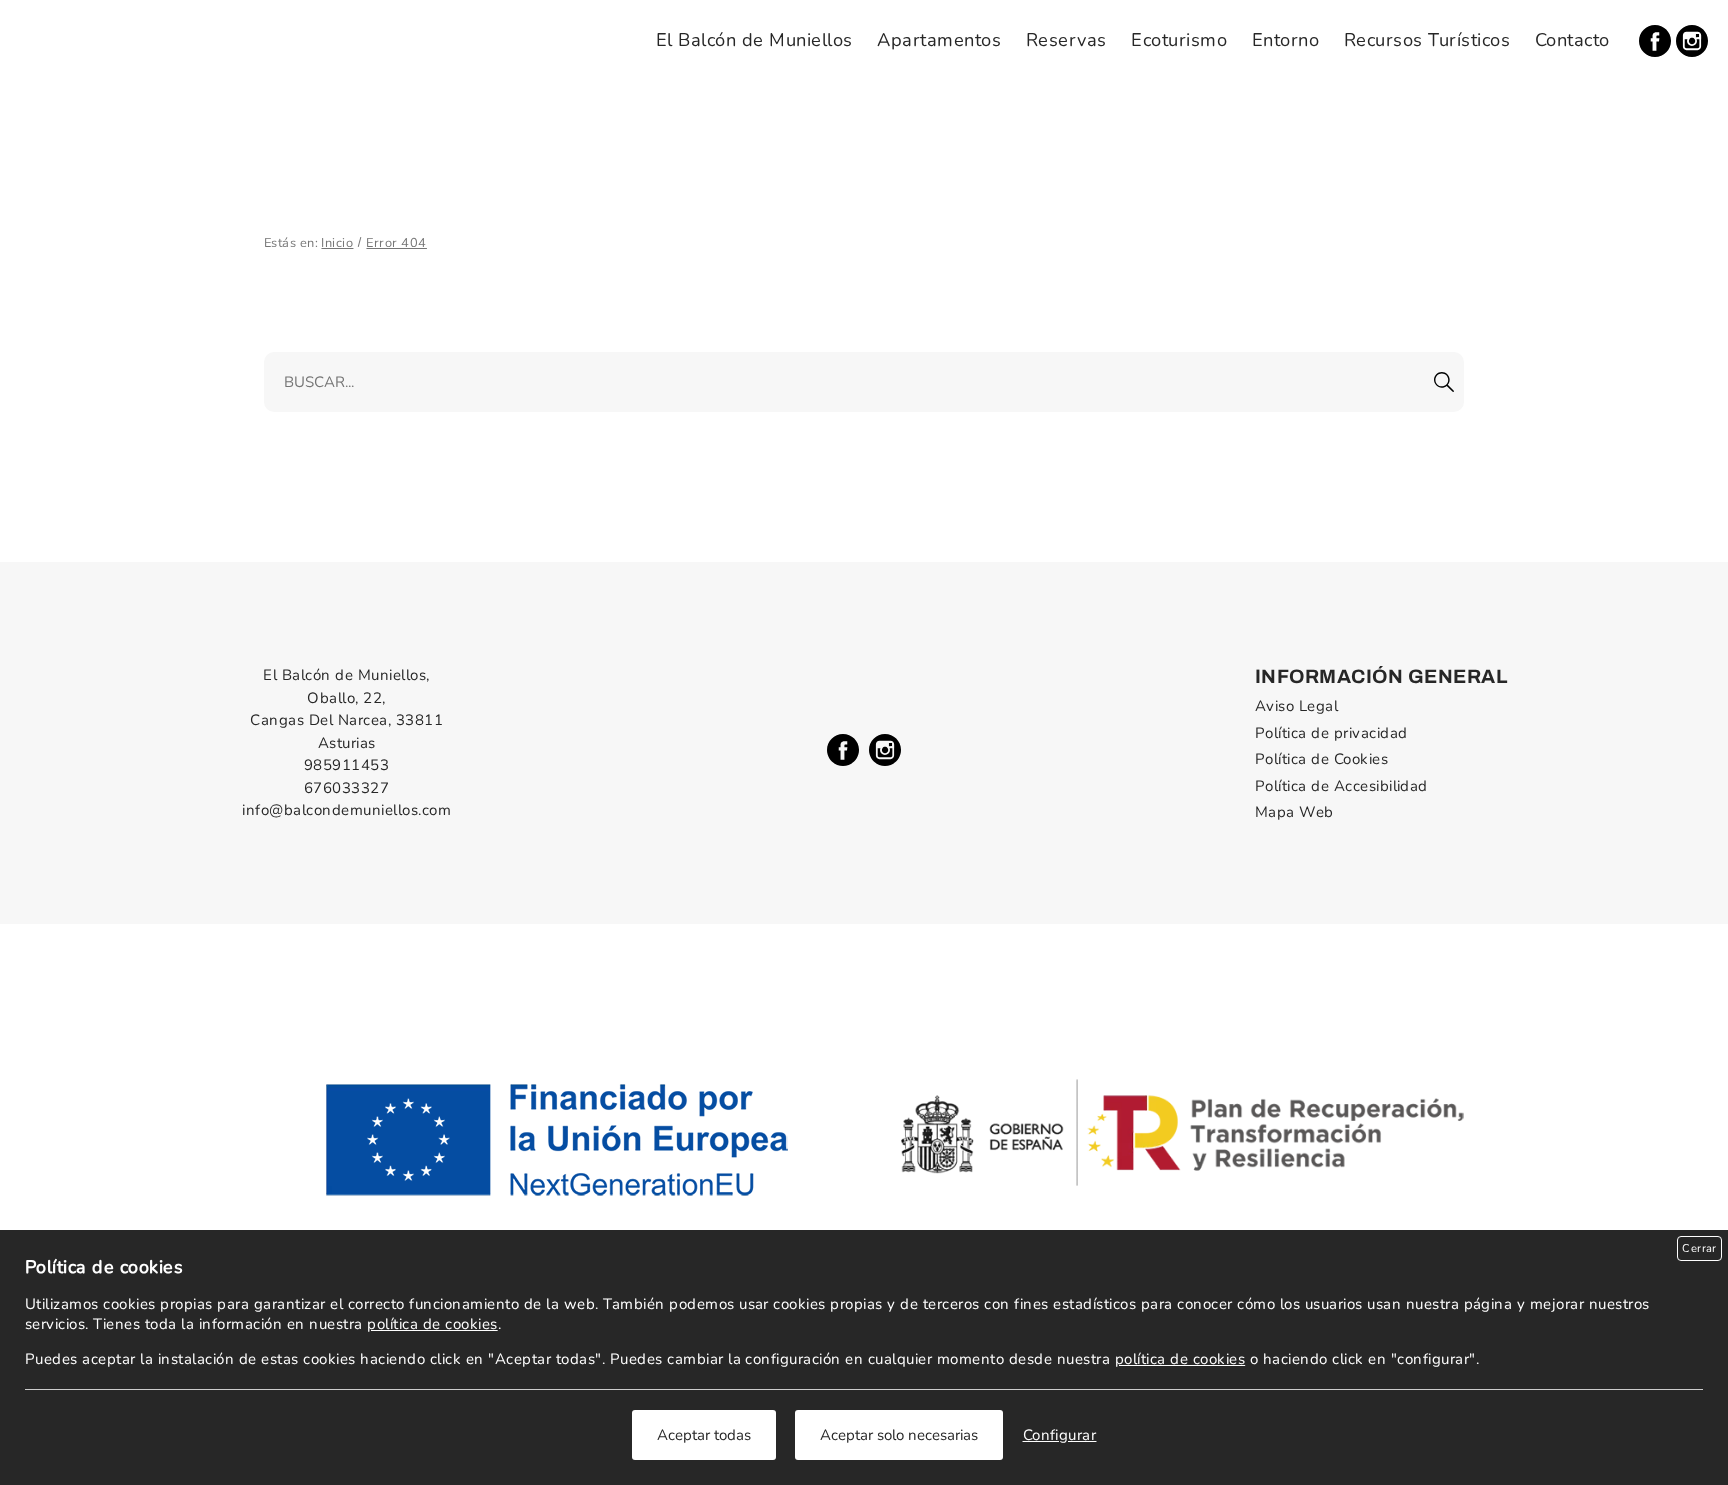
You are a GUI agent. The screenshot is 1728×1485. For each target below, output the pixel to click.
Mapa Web (1294, 812)
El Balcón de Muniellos (754, 40)
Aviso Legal (1296, 706)
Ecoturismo (1179, 40)
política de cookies (432, 1324)
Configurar (1060, 1435)
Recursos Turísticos (1427, 40)
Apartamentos (939, 40)
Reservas (1066, 40)
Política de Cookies (1321, 759)
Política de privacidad (1331, 733)
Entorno (1285, 40)
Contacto (1572, 40)
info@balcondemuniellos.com (346, 810)
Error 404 (396, 243)
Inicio (337, 243)
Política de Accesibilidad (1341, 786)
